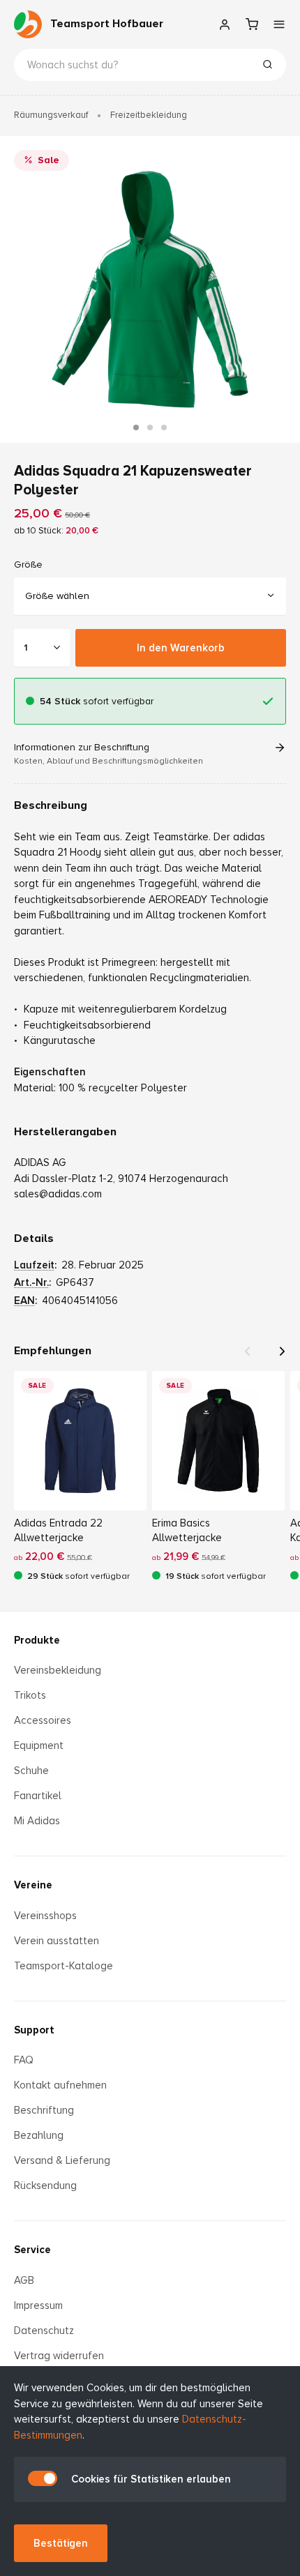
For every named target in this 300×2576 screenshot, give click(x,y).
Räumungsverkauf (51, 115)
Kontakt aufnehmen (60, 2085)
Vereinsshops (45, 1916)
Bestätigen (61, 2543)
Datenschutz (44, 2331)
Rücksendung (45, 2185)
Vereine (33, 1885)
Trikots (30, 1695)
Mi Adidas (37, 1821)
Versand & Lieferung (62, 2160)
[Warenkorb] (252, 24)
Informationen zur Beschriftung (108, 754)
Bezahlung (39, 2135)
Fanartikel (38, 1796)
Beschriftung (44, 2110)
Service (32, 2250)
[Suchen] (267, 66)
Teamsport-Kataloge (63, 1966)
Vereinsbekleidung (58, 1670)
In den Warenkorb (181, 647)
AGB (24, 2280)
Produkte (37, 1640)
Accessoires (43, 1720)
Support (34, 2030)
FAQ (24, 2060)
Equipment (39, 1745)
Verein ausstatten (57, 1941)
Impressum (38, 2305)
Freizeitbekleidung (149, 115)
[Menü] (279, 24)
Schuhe (31, 1771)
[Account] (224, 24)
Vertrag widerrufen (59, 2356)
